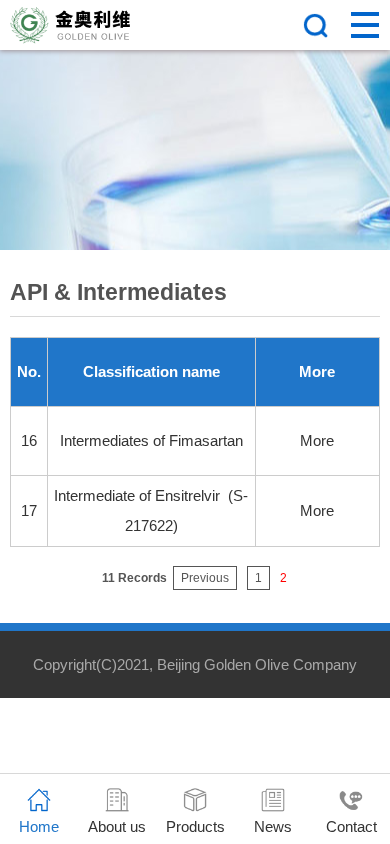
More (317, 440)
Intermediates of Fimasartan (151, 440)
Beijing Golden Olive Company (257, 664)
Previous (205, 578)
